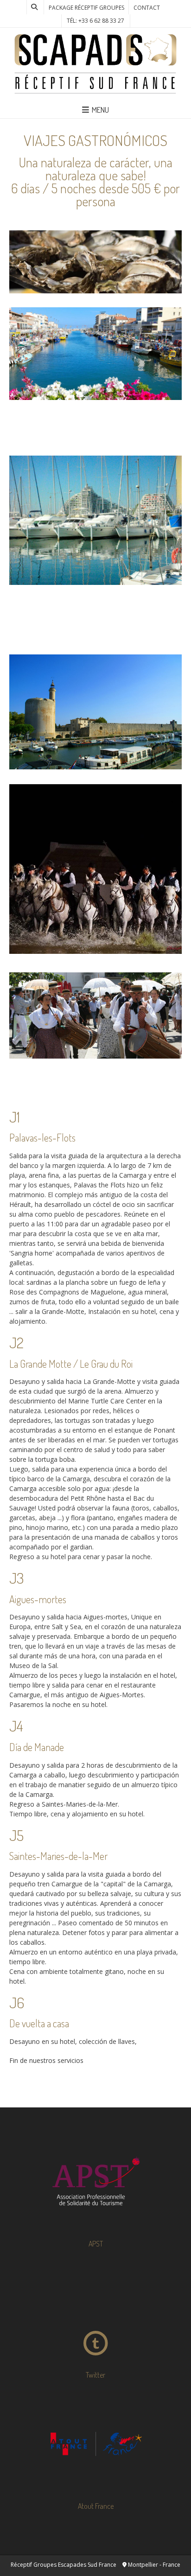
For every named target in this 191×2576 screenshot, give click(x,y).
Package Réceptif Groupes (86, 8)
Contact (147, 8)
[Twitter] (95, 2313)
